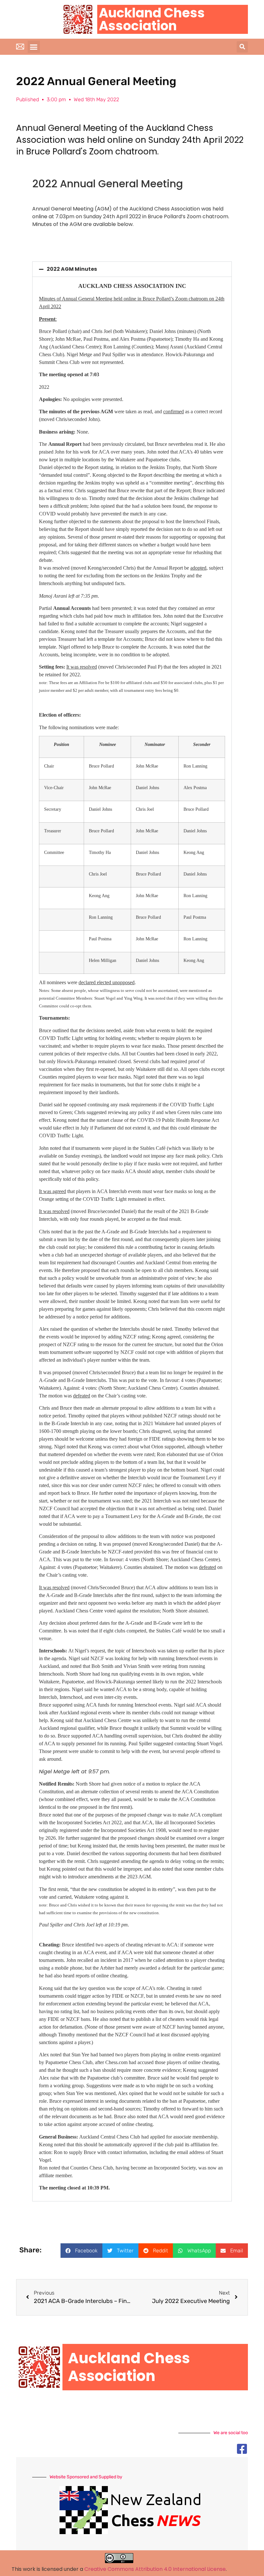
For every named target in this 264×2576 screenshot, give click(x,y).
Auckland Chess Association (152, 19)
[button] (34, 47)
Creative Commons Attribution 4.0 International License (155, 2569)
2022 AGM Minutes (72, 269)
